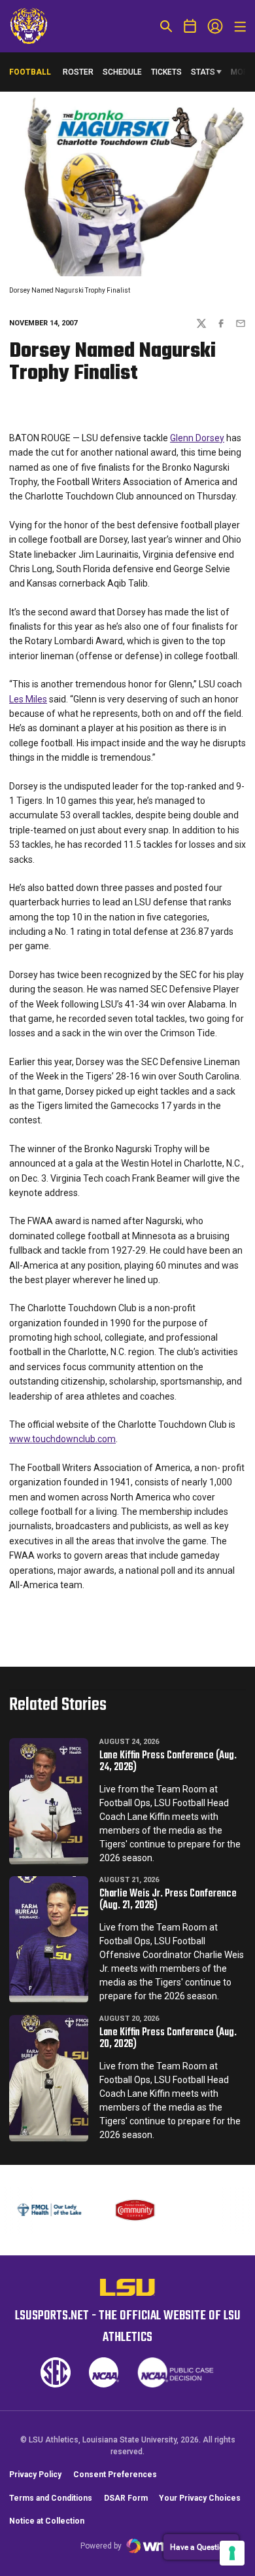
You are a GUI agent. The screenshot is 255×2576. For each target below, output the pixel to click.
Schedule (122, 72)
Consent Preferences (115, 2488)
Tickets (166, 72)
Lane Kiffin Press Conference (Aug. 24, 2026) (168, 1762)
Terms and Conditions (51, 2511)
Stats (203, 72)
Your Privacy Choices (200, 2511)
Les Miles (28, 699)
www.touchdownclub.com (62, 1439)
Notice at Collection (47, 2534)
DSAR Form (126, 2511)
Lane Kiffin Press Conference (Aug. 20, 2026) (168, 2039)
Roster (78, 72)
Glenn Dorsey (197, 438)
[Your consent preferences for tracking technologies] (232, 2553)
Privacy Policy (35, 2488)
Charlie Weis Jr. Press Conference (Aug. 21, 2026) (168, 1900)
